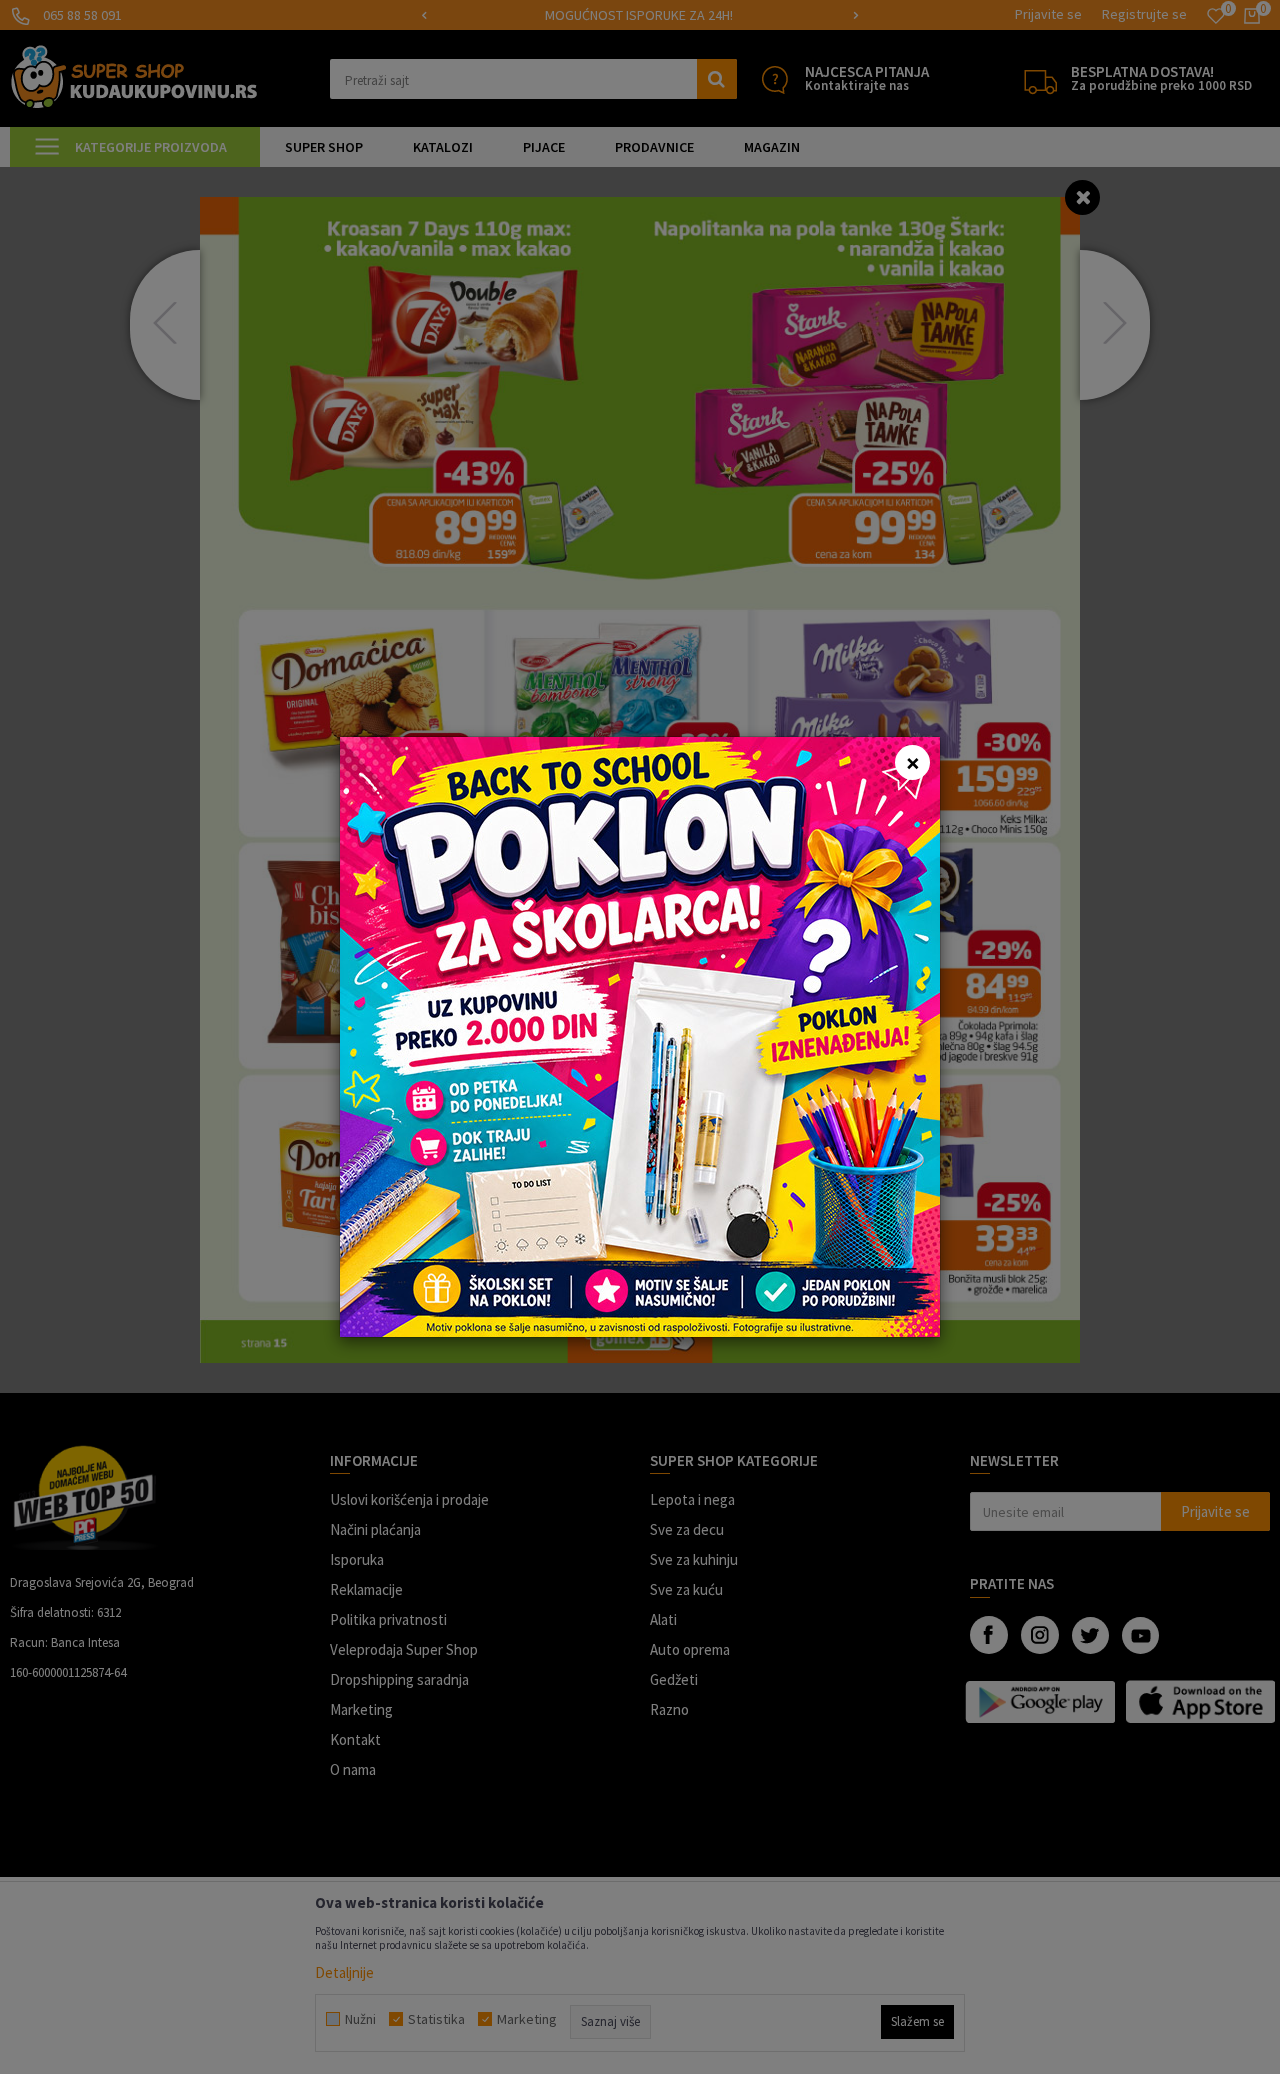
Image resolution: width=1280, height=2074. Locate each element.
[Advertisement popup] (640, 1035)
